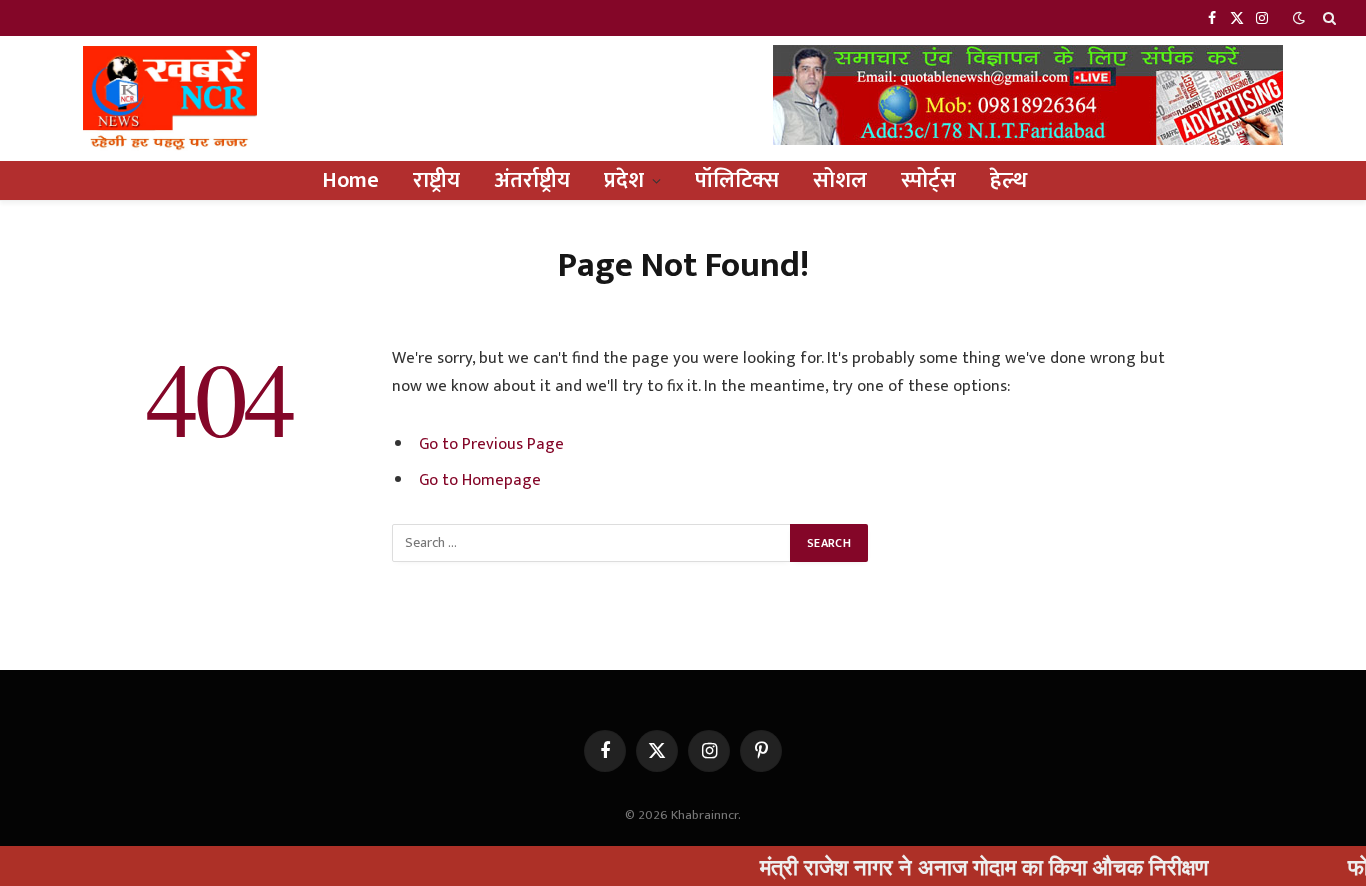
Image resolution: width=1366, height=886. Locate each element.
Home (350, 180)
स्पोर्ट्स (928, 180)
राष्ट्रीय (436, 180)
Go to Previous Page (491, 444)
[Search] (1327, 18)
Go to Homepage (480, 480)
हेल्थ (1008, 180)
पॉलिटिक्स (737, 180)
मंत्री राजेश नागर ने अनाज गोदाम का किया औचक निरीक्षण (960, 866)
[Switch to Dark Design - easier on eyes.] (1299, 18)
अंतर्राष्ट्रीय (532, 180)
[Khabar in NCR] (170, 98)
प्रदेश (624, 180)
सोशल (840, 180)
